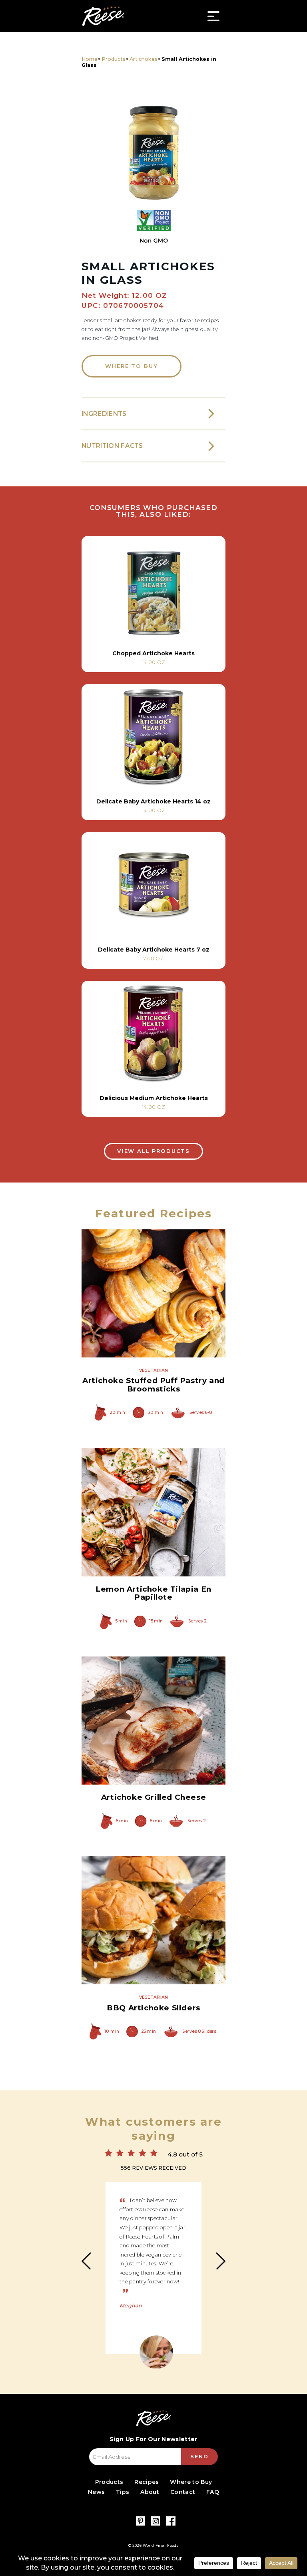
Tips (123, 2492)
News (96, 2492)
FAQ (213, 2492)
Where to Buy (131, 366)
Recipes (147, 2482)
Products (114, 59)
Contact (183, 2492)
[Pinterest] (141, 2521)
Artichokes (144, 59)
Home (90, 59)
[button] (153, 145)
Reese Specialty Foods (103, 16)
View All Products (153, 1151)
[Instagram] (156, 2521)
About (150, 2492)
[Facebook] (171, 2521)
